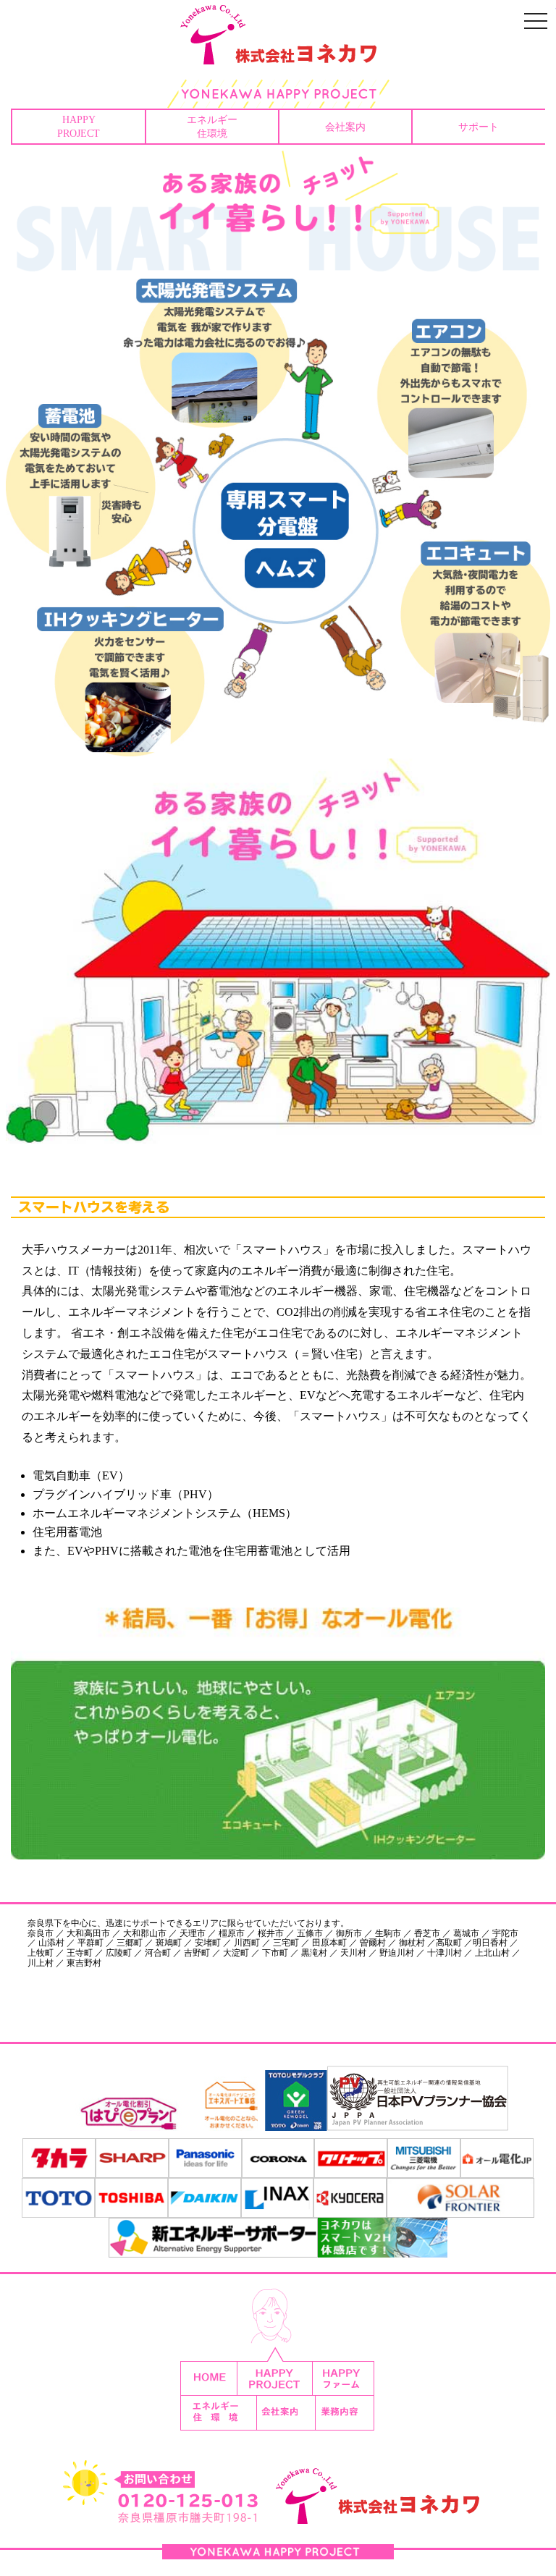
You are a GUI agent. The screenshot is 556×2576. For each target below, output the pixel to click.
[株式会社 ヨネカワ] (278, 54)
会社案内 (345, 127)
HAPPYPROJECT (79, 126)
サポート (479, 127)
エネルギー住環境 (212, 126)
